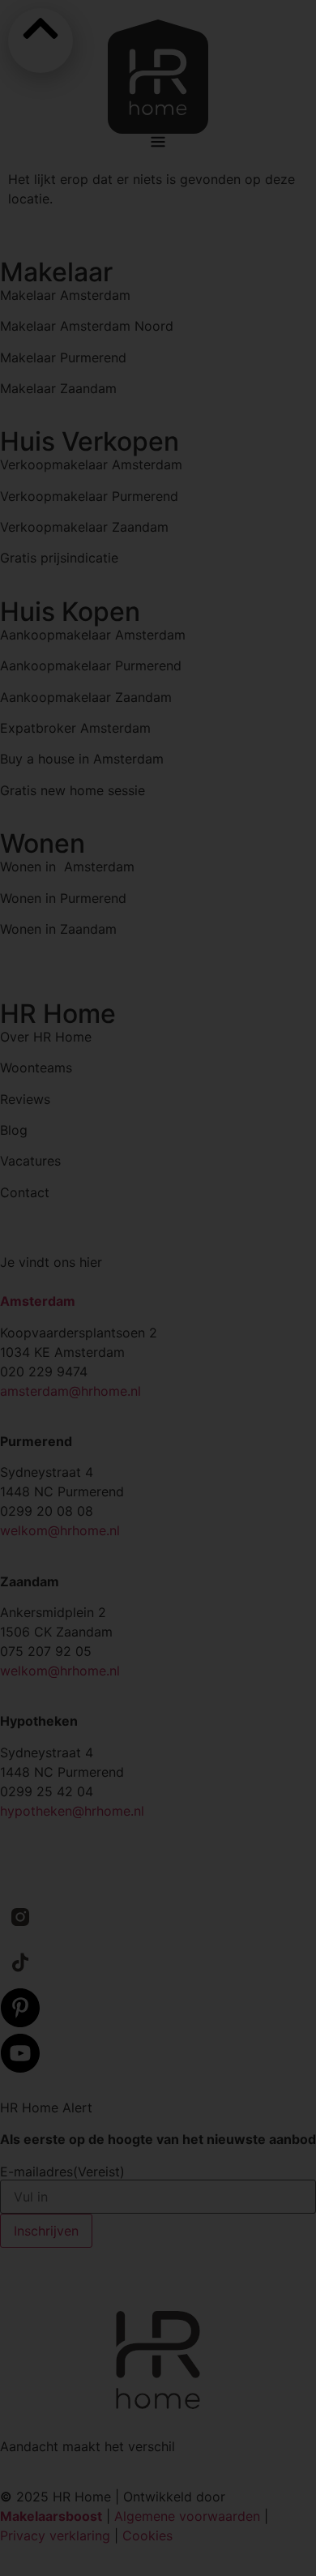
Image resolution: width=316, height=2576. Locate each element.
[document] (158, 1288)
